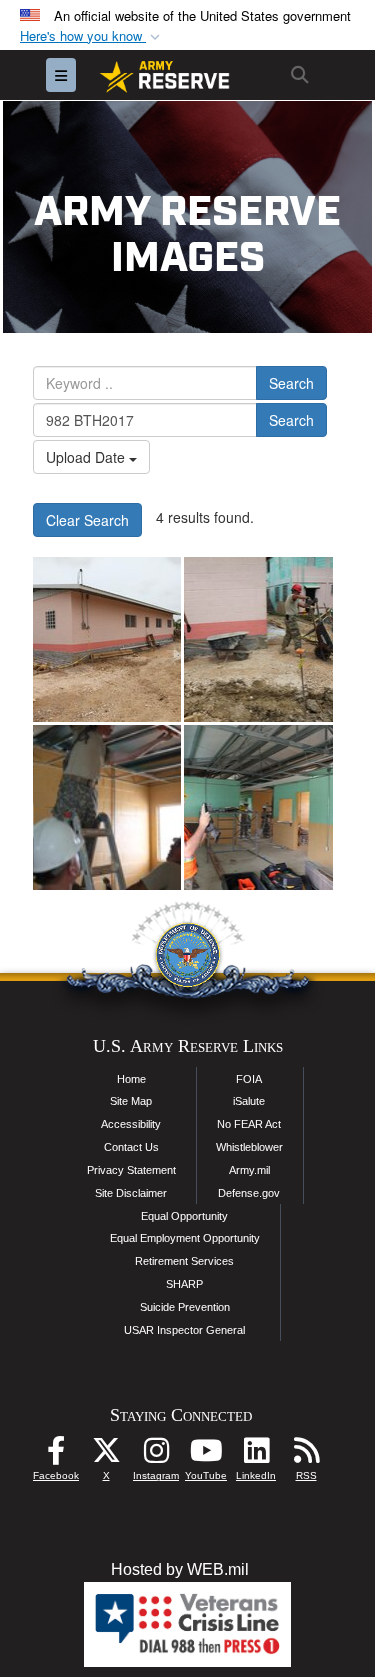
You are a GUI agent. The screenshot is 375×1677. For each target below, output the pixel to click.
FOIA (249, 1079)
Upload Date (87, 457)
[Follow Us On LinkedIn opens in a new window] (256, 1455)
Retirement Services (184, 1261)
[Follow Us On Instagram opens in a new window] (156, 1455)
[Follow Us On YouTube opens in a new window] (206, 1455)
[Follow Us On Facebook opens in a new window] (56, 1455)
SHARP (184, 1284)
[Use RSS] (306, 1455)
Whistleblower (249, 1147)
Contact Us (131, 1147)
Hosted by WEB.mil (180, 1569)
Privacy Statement (131, 1170)
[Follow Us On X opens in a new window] (106, 1455)
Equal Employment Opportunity (185, 1238)
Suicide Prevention (185, 1307)
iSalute (249, 1101)
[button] (92, 36)
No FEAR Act (249, 1124)
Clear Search (87, 520)
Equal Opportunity (184, 1216)
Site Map (131, 1101)
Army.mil (249, 1170)
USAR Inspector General (184, 1330)
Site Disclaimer (131, 1193)
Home (131, 1079)
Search (291, 383)
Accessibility (131, 1124)
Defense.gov (249, 1193)
